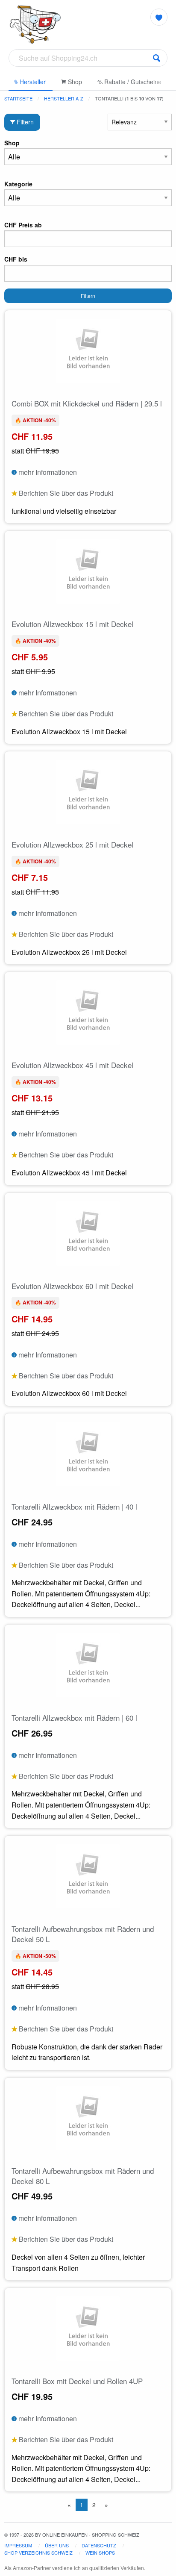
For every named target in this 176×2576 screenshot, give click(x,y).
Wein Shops (100, 2552)
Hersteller (32, 82)
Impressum (18, 2545)
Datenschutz (99, 2545)
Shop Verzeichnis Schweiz (38, 2552)
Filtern (24, 122)
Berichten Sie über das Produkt (65, 493)
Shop (74, 82)
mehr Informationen (47, 472)
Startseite (18, 98)
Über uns (57, 2545)
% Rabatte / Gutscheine (129, 82)
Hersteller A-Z (64, 98)
